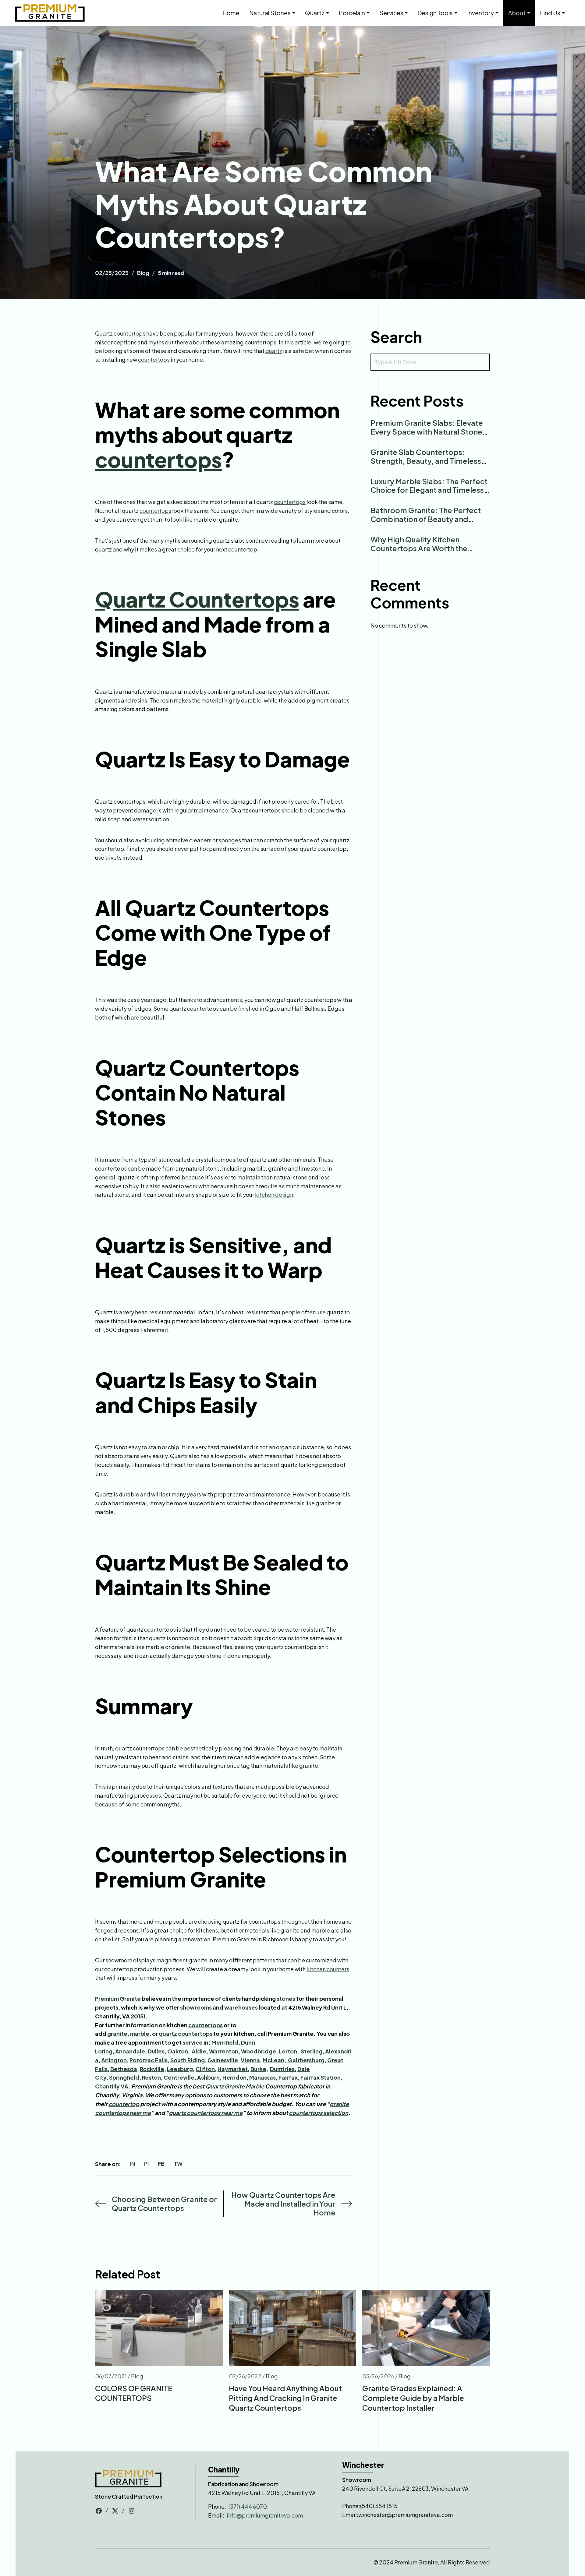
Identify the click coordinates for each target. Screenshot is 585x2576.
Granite (131, 1998)
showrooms (196, 2007)
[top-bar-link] (99, 2510)
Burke (258, 2069)
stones (286, 1998)
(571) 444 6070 (248, 2506)
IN (133, 2164)
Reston (151, 2077)
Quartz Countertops (197, 599)
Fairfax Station (321, 2077)
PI (146, 2164)
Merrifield (225, 2042)
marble (140, 2033)
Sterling (312, 2051)
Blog (143, 273)
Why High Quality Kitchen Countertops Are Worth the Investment (419, 548)
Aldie (199, 2051)
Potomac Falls (149, 2060)
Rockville (152, 2069)
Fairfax (288, 2077)
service (193, 2042)
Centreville (179, 2077)
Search (396, 337)
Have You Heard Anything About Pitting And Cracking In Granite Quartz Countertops (285, 2398)
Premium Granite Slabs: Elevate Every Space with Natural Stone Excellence (427, 432)
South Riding (188, 2060)
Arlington (114, 2060)
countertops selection (319, 2113)
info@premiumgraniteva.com (265, 2515)
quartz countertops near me (206, 2113)
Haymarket (233, 2069)
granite (117, 2033)
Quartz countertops (120, 333)
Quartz (214, 2086)
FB (161, 2164)
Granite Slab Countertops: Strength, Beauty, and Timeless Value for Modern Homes (426, 461)
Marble (255, 2086)
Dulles (156, 2051)
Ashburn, (210, 2077)
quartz (274, 351)
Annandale (130, 2051)
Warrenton (224, 2051)
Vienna (250, 2060)
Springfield (124, 2077)
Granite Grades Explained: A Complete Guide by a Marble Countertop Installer (413, 2398)
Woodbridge (259, 2051)
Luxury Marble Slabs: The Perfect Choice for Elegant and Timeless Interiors (429, 490)
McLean (273, 2060)
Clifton (205, 2069)
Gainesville (223, 2060)
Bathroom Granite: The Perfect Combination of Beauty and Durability (426, 519)
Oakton (178, 2051)
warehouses (241, 2007)
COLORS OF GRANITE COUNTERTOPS (134, 2393)
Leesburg (180, 2069)
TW (178, 2164)
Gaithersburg (306, 2060)
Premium (107, 1998)
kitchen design (274, 1195)
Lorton (288, 2051)
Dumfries (282, 2069)
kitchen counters (328, 1969)
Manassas (262, 2077)
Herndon (234, 2077)
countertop (124, 2104)
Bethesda (124, 2069)
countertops (154, 359)
